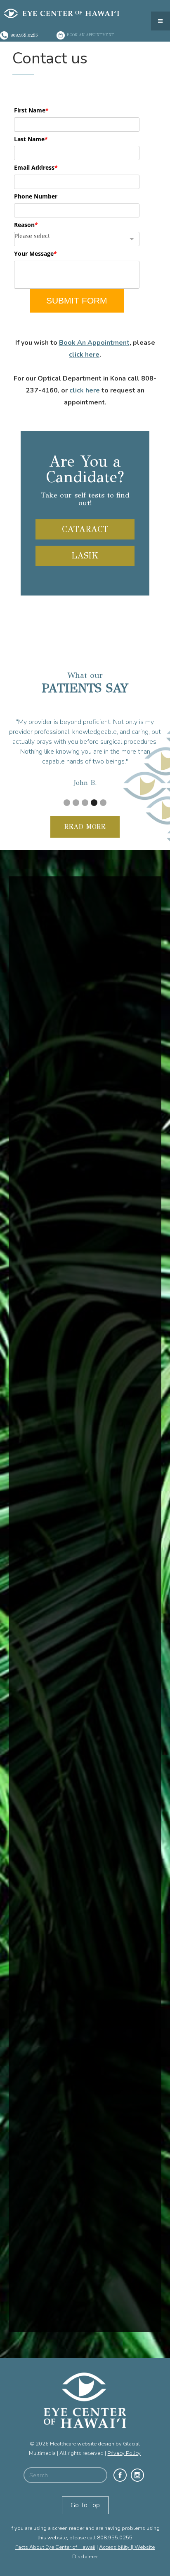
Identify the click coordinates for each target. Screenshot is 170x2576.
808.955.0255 (115, 2538)
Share (142, 1310)
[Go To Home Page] (85, 2406)
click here (84, 355)
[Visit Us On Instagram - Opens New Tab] (137, 2475)
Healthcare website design (82, 2444)
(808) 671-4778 (54, 2067)
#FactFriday (42, 1190)
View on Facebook (111, 1310)
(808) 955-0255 (54, 1936)
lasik (85, 556)
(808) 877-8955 (54, 2273)
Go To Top (85, 2505)
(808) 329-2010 (54, 2143)
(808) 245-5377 (54, 2344)
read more (85, 827)
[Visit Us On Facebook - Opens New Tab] (120, 2475)
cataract (85, 529)
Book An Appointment (94, 343)
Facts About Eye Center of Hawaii (55, 2547)
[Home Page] (77, 12)
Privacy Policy (124, 2453)
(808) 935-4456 (54, 2190)
